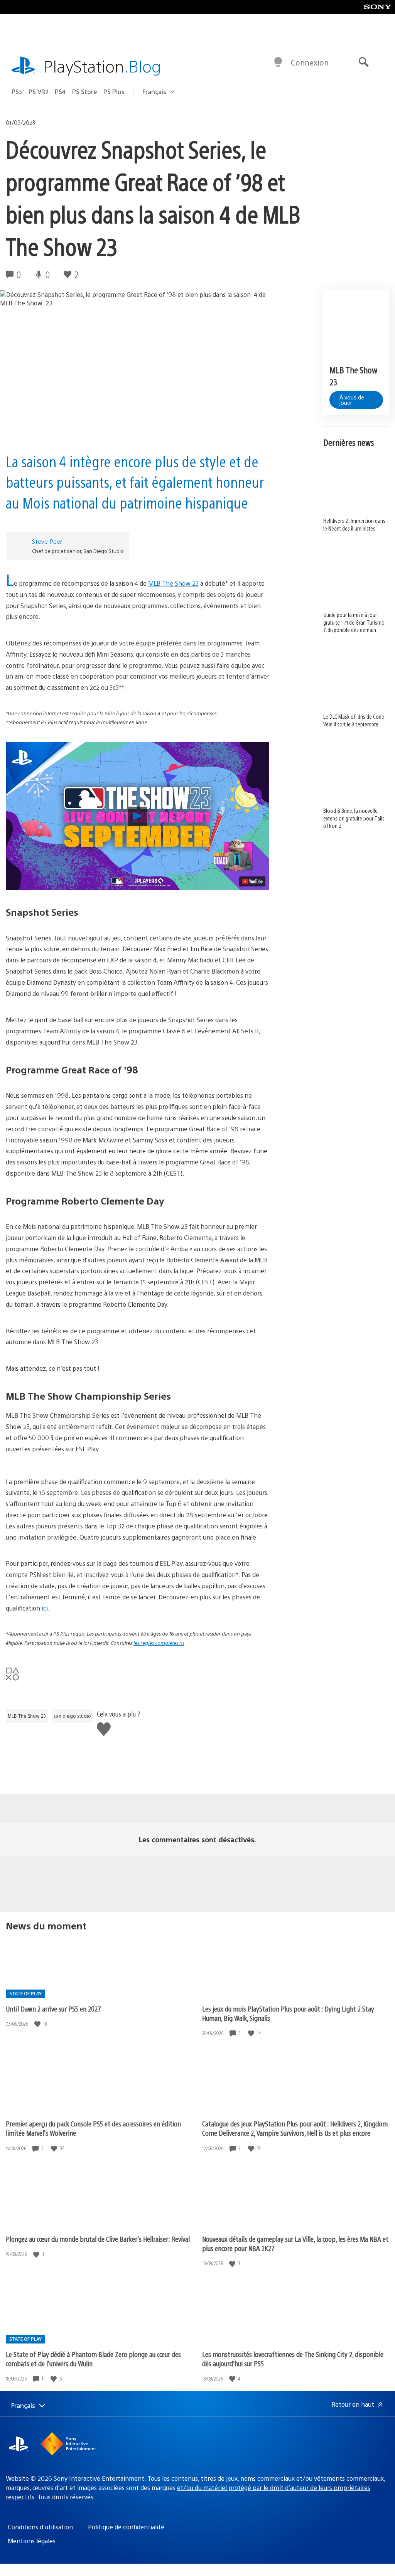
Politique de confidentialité (126, 2527)
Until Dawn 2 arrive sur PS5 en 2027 (53, 2009)
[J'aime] (38, 2024)
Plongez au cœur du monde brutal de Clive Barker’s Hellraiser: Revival (98, 2239)
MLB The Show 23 (27, 1716)
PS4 (60, 92)
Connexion (310, 62)
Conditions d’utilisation (40, 2527)
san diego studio (72, 1716)
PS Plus (114, 92)
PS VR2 (39, 92)
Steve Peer (47, 541)
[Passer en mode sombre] (278, 62)
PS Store (85, 92)
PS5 (17, 92)
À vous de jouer (352, 400)
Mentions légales (32, 2541)
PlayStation (102, 66)
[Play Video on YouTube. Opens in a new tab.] (252, 881)
